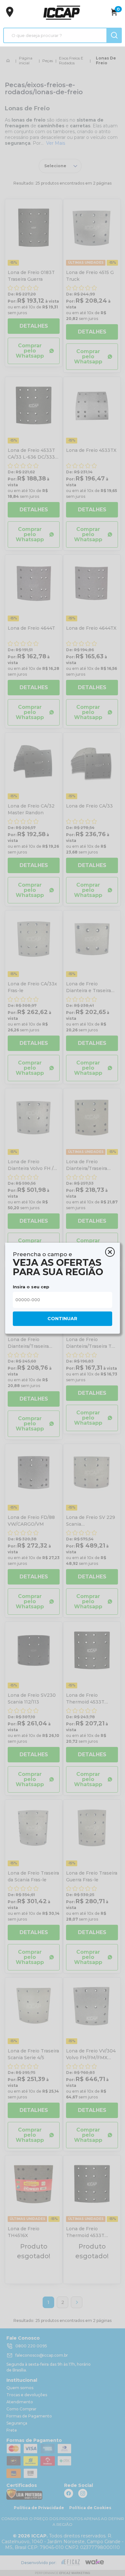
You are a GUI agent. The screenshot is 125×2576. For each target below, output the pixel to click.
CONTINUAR (62, 1319)
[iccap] (62, 13)
